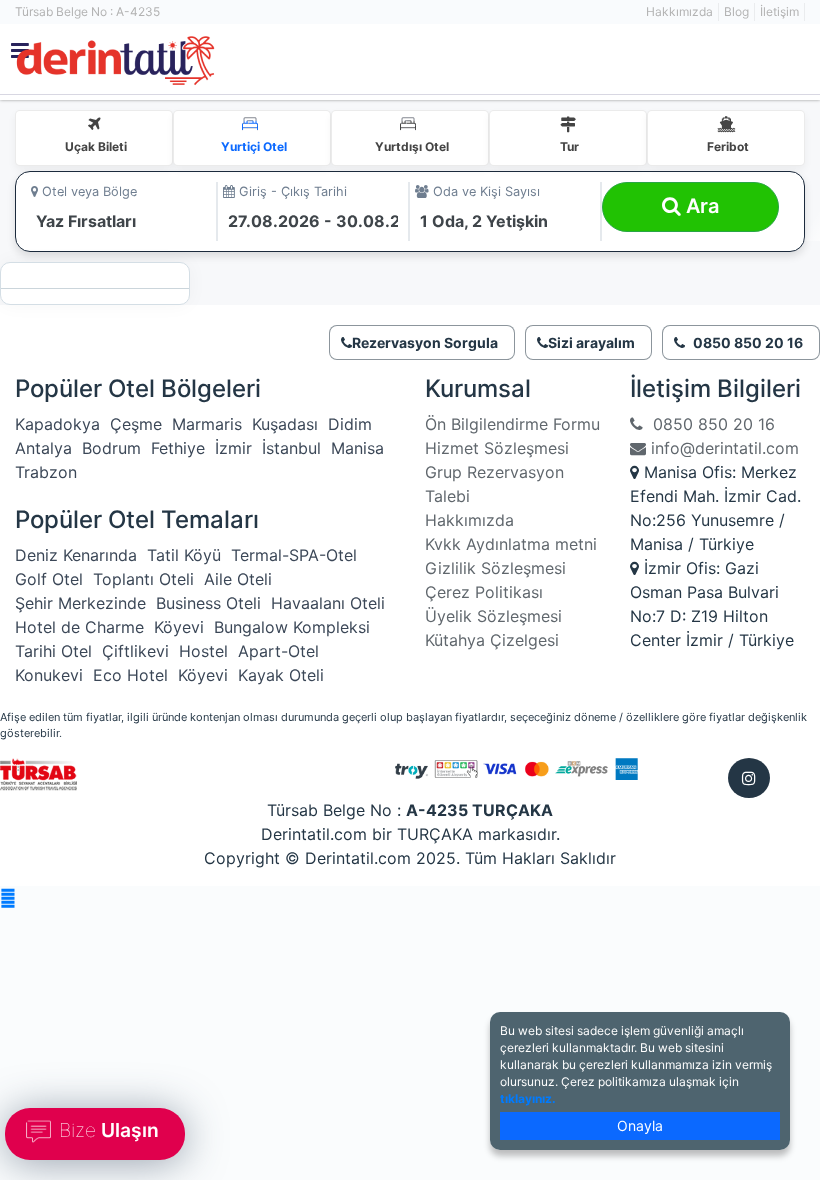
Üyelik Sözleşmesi (493, 616)
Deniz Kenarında (76, 555)
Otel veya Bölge (87, 191)
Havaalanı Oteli (328, 603)
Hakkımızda (679, 11)
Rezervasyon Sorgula (425, 342)
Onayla (640, 1125)
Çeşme (136, 424)
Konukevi (49, 675)
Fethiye (178, 448)
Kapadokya (57, 424)
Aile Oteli (238, 579)
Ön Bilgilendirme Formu (512, 424)
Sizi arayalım (591, 342)
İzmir (233, 448)
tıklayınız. (528, 1098)
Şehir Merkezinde (80, 603)
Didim (350, 424)
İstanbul (291, 448)
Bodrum (111, 448)
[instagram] (749, 778)
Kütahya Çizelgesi (492, 640)
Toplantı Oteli (143, 579)
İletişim (779, 11)
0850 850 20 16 (709, 424)
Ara (700, 206)
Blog (736, 11)
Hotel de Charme (79, 627)
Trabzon (46, 472)
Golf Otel (49, 579)
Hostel (203, 651)
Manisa (357, 448)
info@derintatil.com (722, 448)
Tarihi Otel (53, 651)
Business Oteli (208, 603)
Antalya (43, 448)
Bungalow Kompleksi (292, 627)
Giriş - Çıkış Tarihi (291, 191)
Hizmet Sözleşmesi (497, 448)
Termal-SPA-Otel (294, 555)
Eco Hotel (130, 675)
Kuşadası (285, 424)
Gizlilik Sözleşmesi (495, 568)
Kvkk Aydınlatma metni (511, 544)
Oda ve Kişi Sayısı (484, 191)
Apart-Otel (278, 651)
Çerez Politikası (484, 592)
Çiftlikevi (135, 651)
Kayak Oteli (281, 675)
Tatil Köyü (184, 555)
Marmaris (207, 424)
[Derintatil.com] (262, 61)
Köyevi (179, 627)
